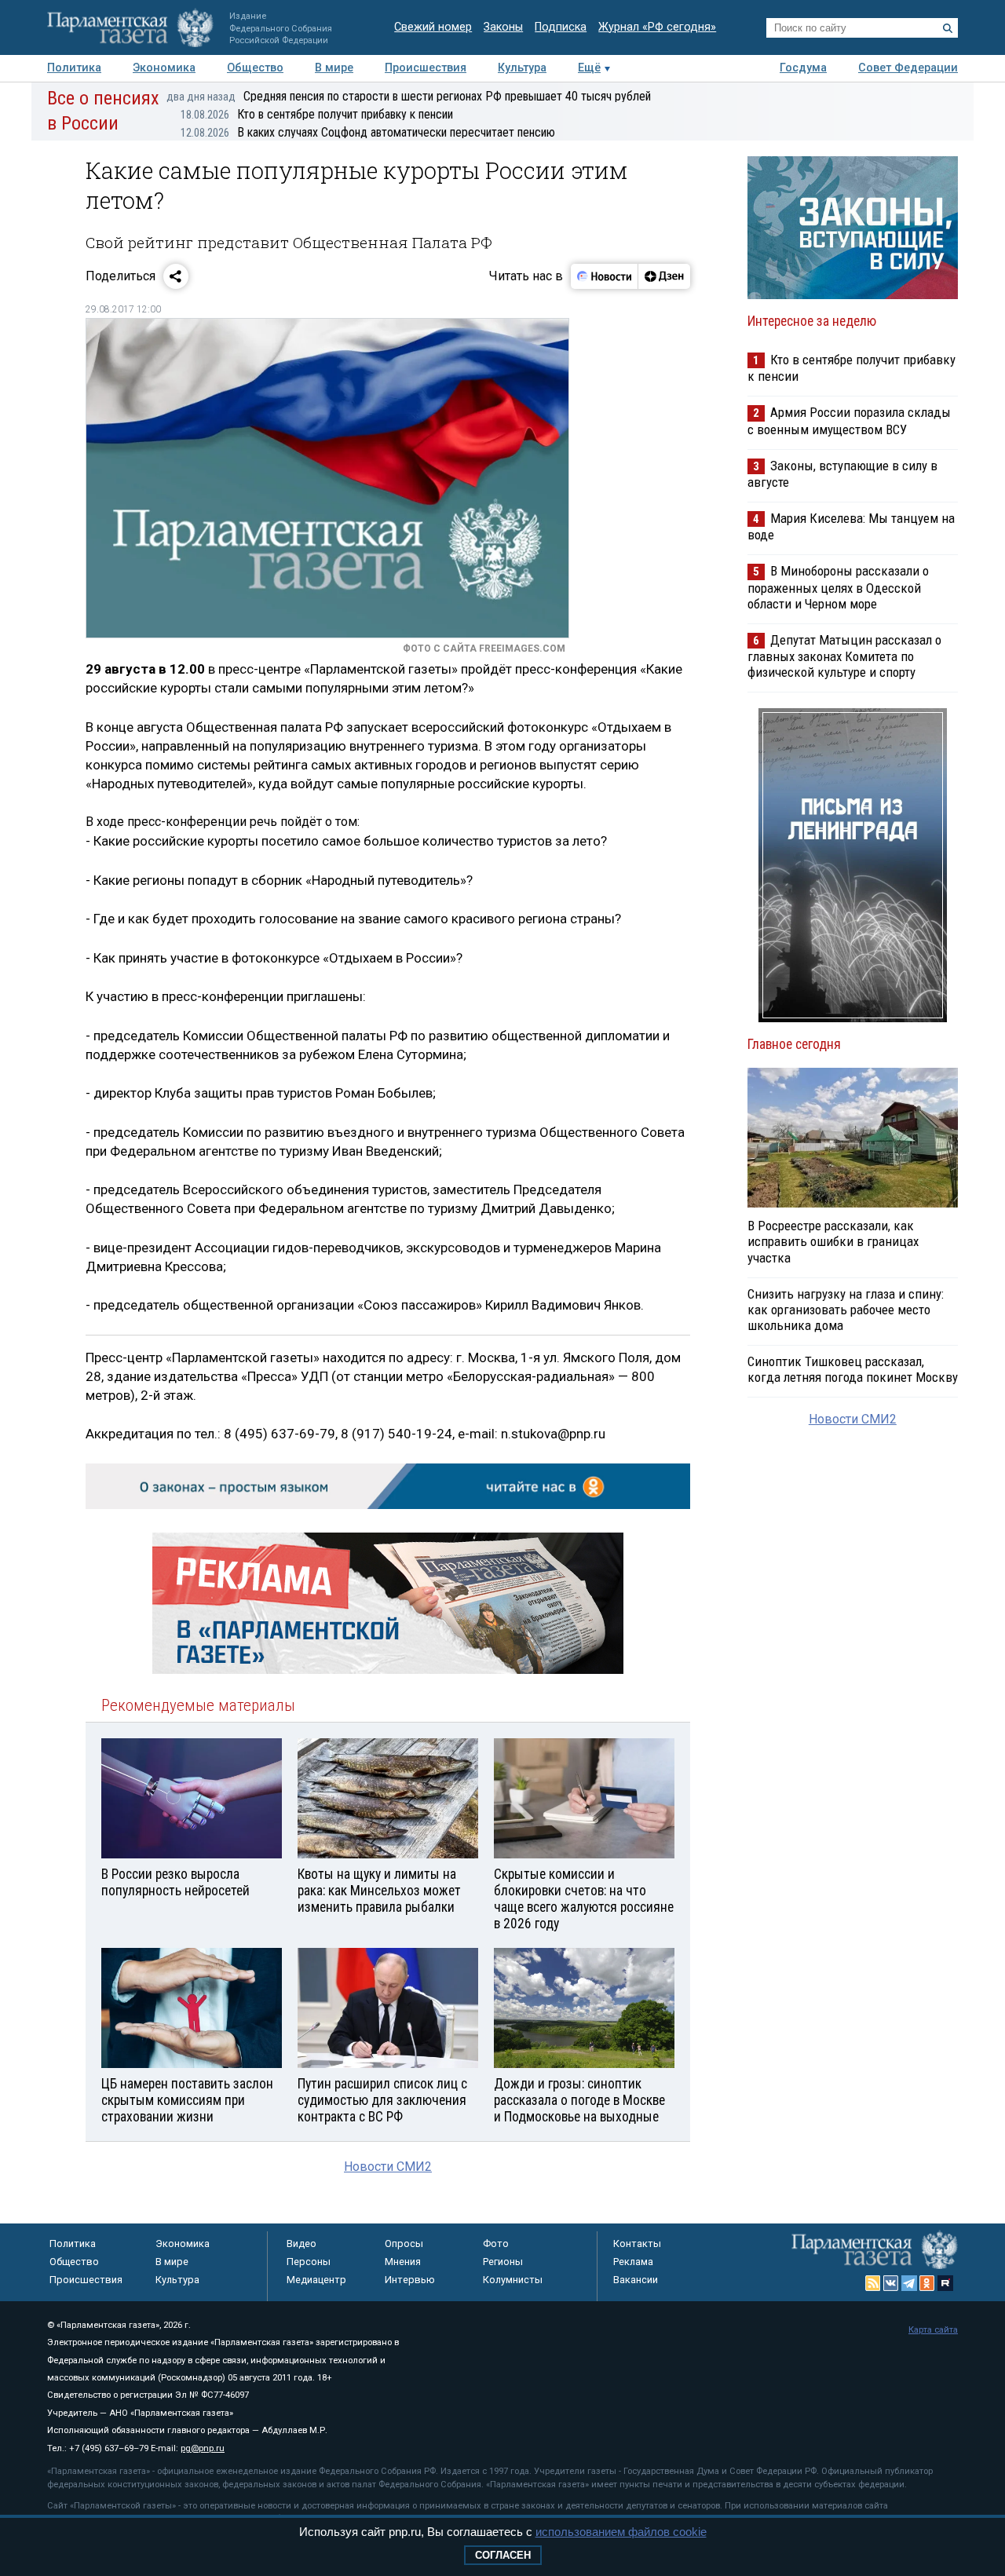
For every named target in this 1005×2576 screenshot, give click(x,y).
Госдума (803, 68)
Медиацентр (316, 2280)
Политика (74, 68)
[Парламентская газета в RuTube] (945, 2283)
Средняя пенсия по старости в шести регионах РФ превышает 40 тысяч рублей (409, 96)
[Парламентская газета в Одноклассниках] (927, 2283)
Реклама (633, 2262)
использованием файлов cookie (621, 2532)
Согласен (503, 2555)
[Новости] (605, 276)
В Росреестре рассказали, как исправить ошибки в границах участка (833, 1241)
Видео (301, 2243)
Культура (522, 68)
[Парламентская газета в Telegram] (909, 2283)
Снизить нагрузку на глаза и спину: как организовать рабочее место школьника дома (846, 1310)
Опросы (404, 2243)
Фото (496, 2243)
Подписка (561, 27)
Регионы (503, 2262)
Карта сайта (933, 2330)
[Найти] (948, 28)
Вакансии (636, 2280)
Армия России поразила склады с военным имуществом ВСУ (849, 420)
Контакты (637, 2243)
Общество (255, 68)
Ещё (589, 68)
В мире (334, 68)
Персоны (309, 2262)
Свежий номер (433, 27)
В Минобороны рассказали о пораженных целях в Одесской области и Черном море (838, 587)
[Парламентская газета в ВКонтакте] (891, 2283)
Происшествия (426, 68)
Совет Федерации (908, 68)
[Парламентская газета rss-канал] (873, 2283)
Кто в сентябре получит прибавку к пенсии (317, 114)
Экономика (164, 68)
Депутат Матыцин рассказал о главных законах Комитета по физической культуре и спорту (844, 656)
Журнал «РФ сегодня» (657, 27)
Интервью (410, 2280)
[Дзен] (664, 276)
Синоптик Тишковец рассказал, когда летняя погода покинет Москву (853, 1369)
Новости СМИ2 (388, 2167)
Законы (503, 27)
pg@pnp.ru (203, 2448)
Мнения (403, 2262)
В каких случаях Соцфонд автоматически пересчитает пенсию (368, 132)
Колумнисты (513, 2280)
